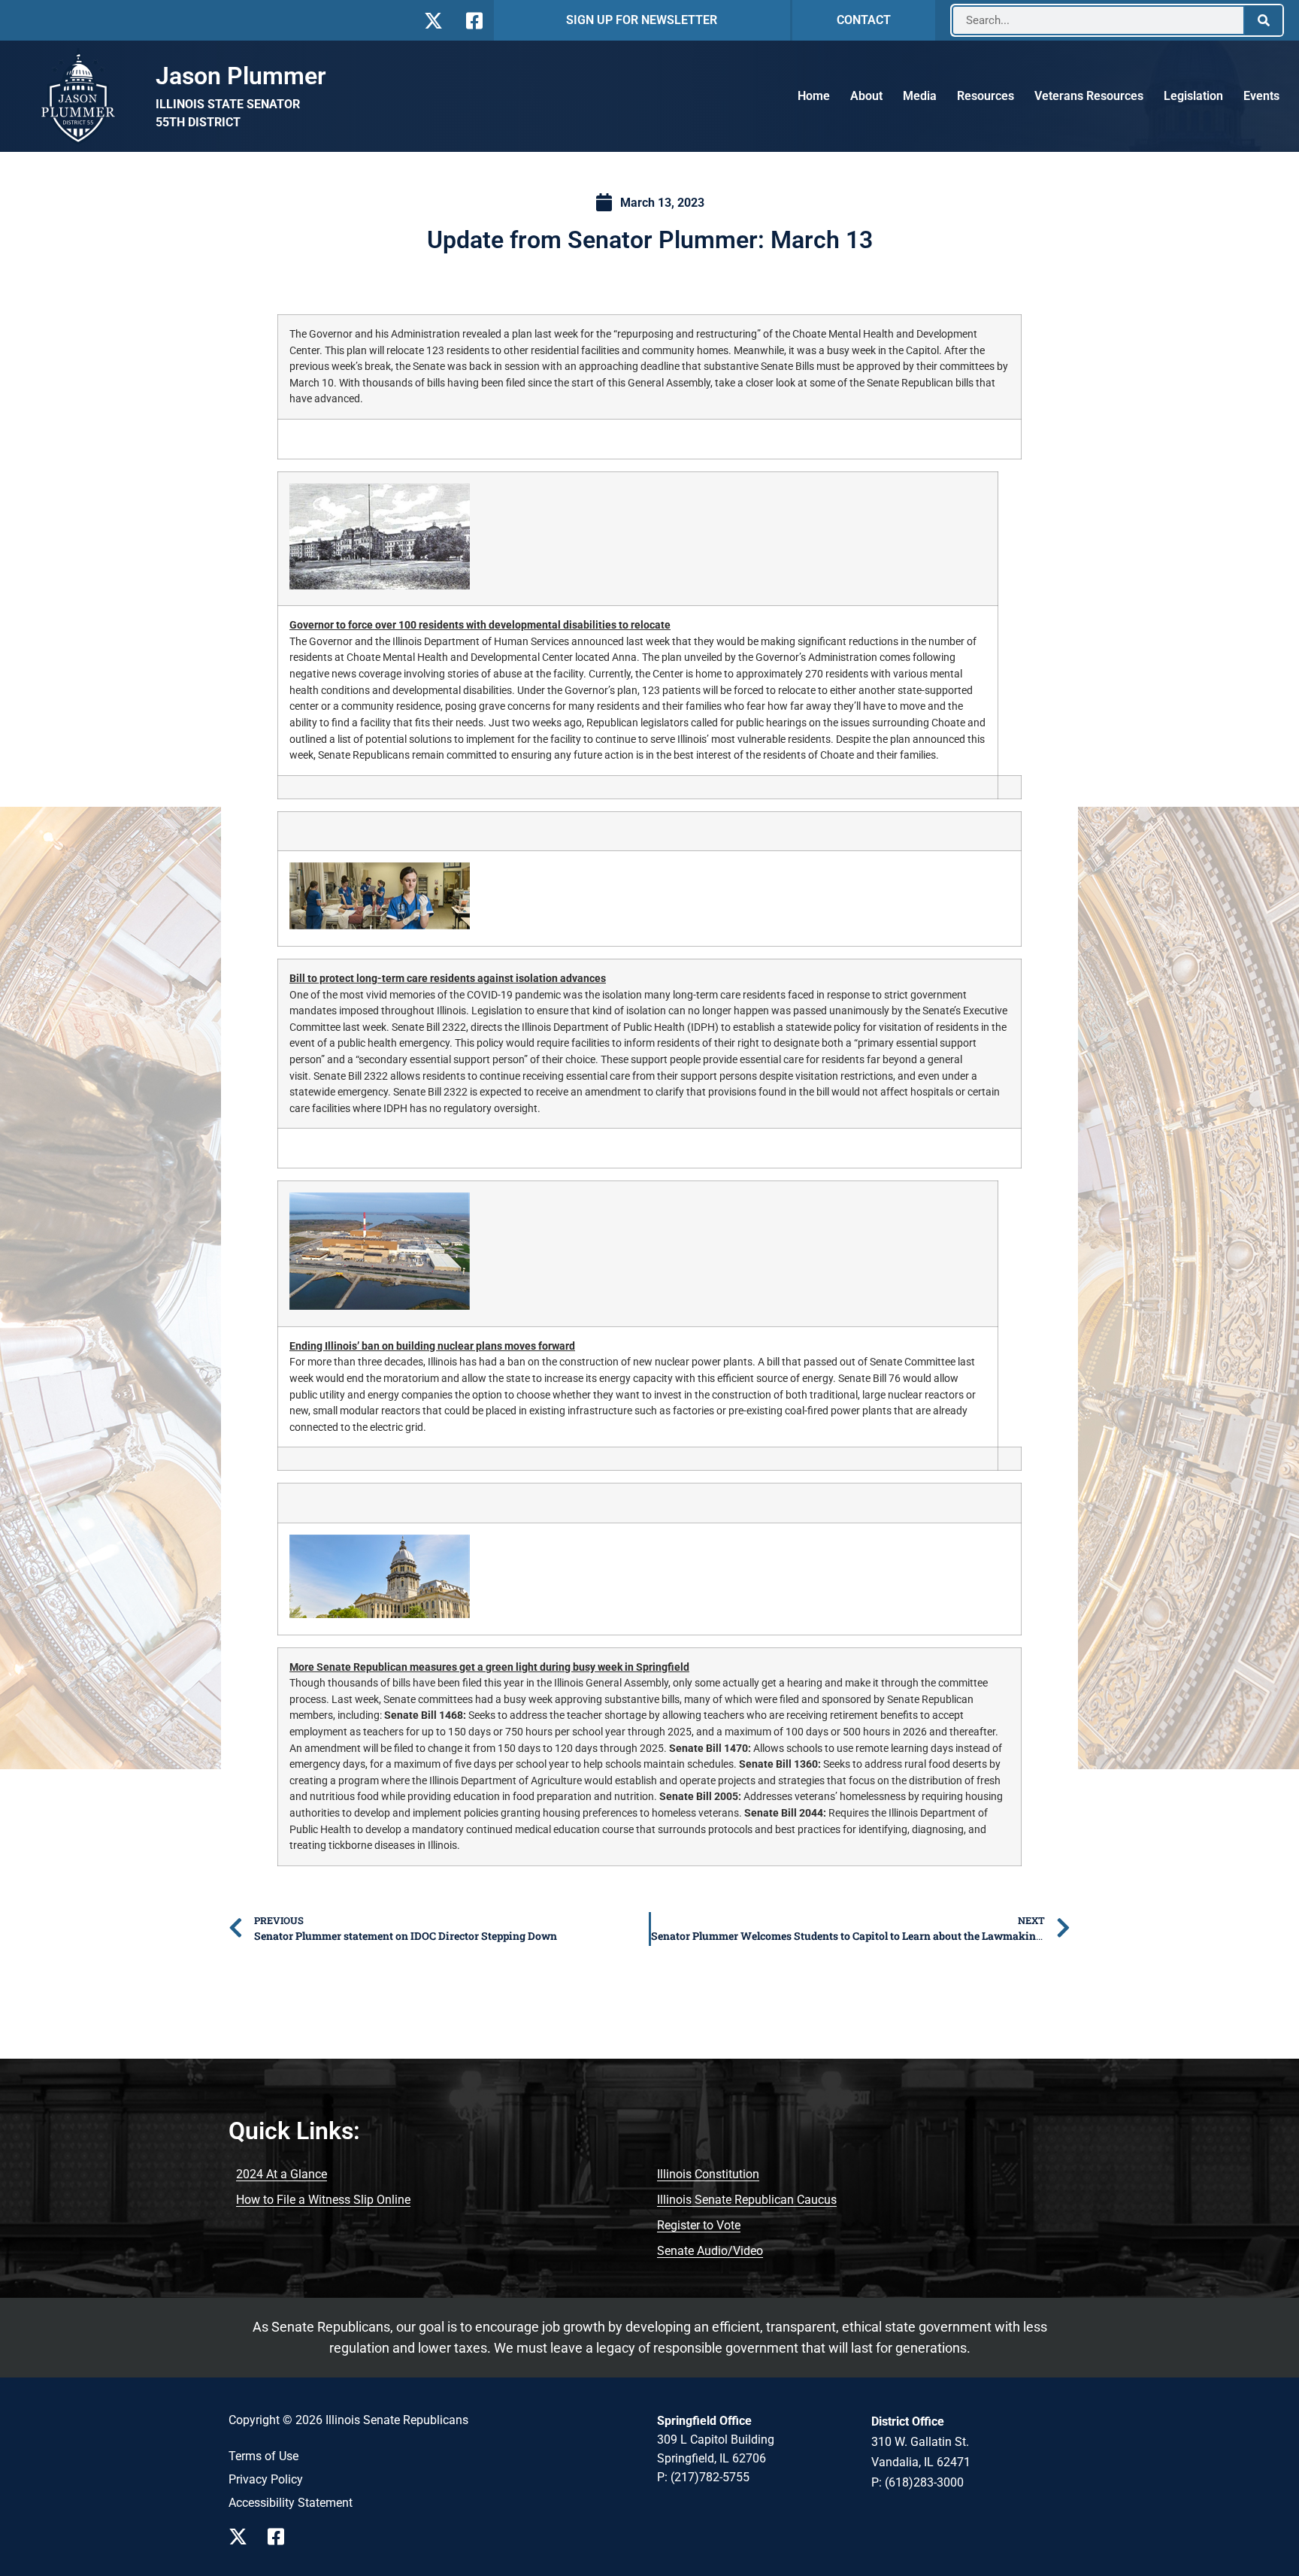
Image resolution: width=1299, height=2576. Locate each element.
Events (1261, 96)
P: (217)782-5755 (703, 2477)
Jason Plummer (241, 76)
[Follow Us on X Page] (242, 2537)
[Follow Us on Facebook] (472, 21)
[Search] (1264, 20)
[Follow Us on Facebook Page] (281, 2537)
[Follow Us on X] (433, 21)
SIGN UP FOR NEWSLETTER (642, 20)
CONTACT (864, 20)
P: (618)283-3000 (917, 2482)
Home (814, 96)
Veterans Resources (1089, 96)
